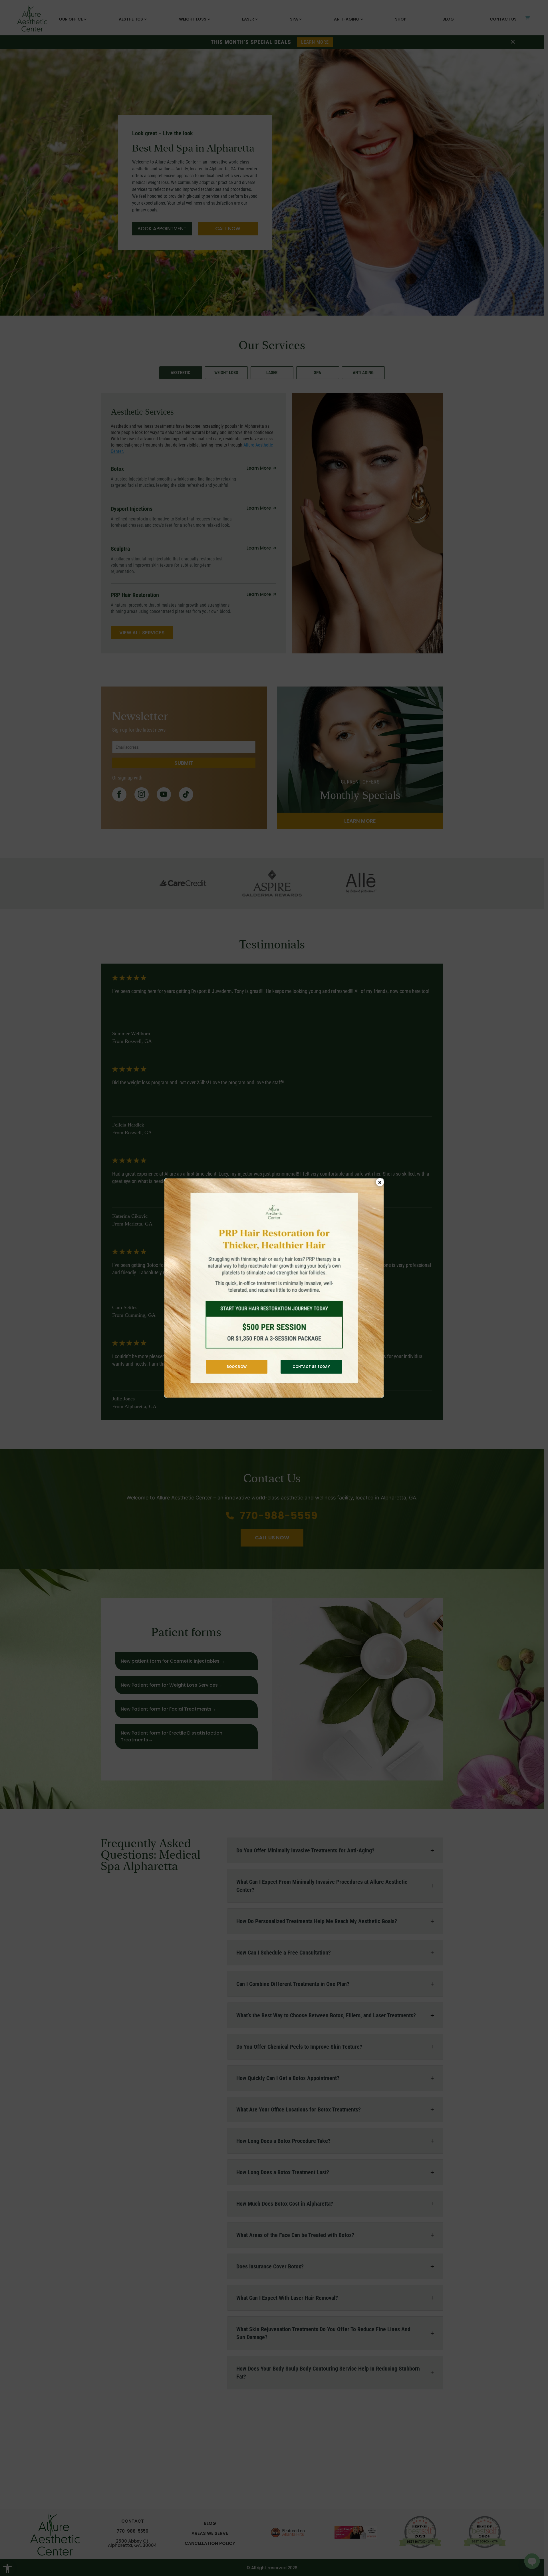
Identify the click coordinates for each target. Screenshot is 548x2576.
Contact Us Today (311, 1367)
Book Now (237, 1367)
